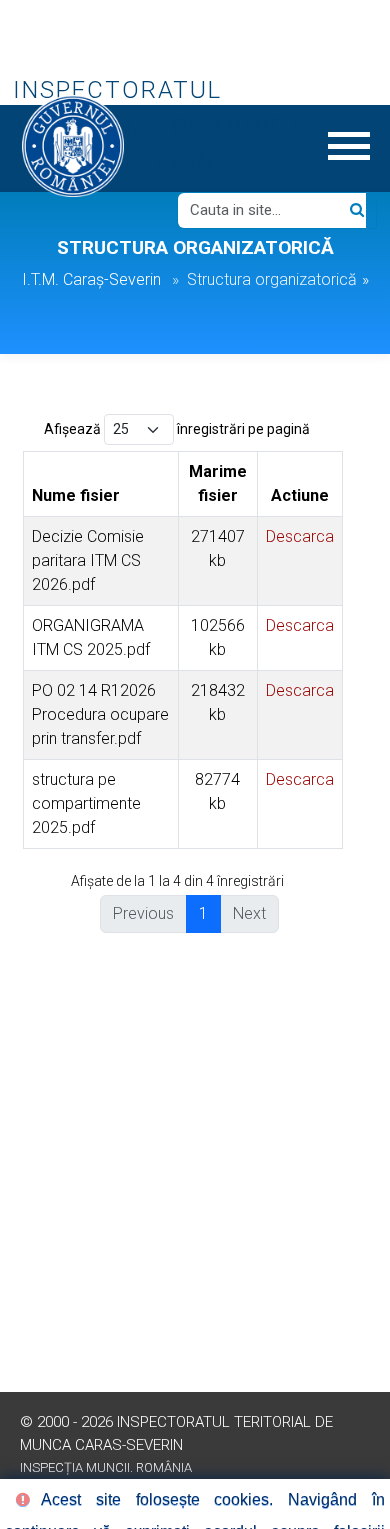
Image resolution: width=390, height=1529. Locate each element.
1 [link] (203, 913)
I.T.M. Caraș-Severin (91, 279)
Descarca (300, 536)
